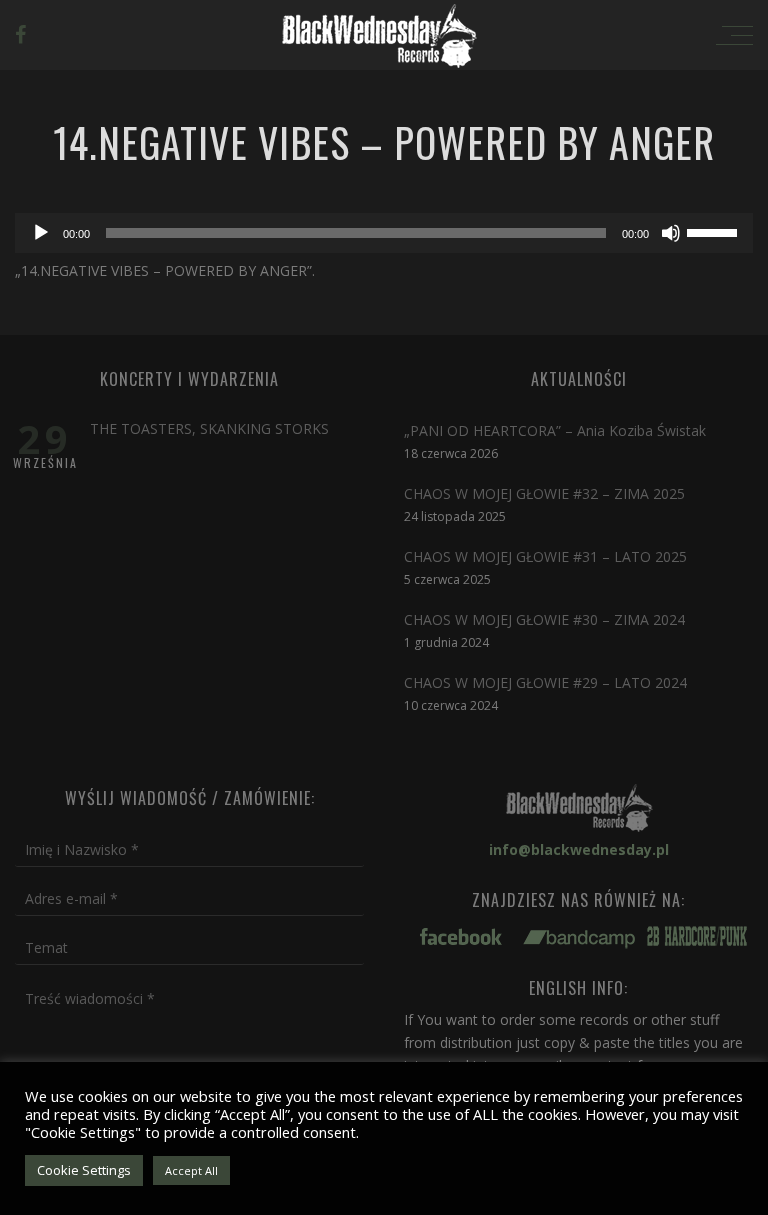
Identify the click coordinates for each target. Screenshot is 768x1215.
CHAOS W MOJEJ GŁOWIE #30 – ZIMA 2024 (544, 619)
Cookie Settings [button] (84, 1170)
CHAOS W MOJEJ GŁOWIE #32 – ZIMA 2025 (544, 493)
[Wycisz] (671, 233)
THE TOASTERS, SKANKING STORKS (209, 428)
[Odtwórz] (41, 233)
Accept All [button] (191, 1170)
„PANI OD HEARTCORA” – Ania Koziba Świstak (555, 430)
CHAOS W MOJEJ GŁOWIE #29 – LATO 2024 (545, 682)
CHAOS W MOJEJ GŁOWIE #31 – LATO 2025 (545, 556)
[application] (384, 233)
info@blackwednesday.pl (579, 849)
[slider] (715, 231)
